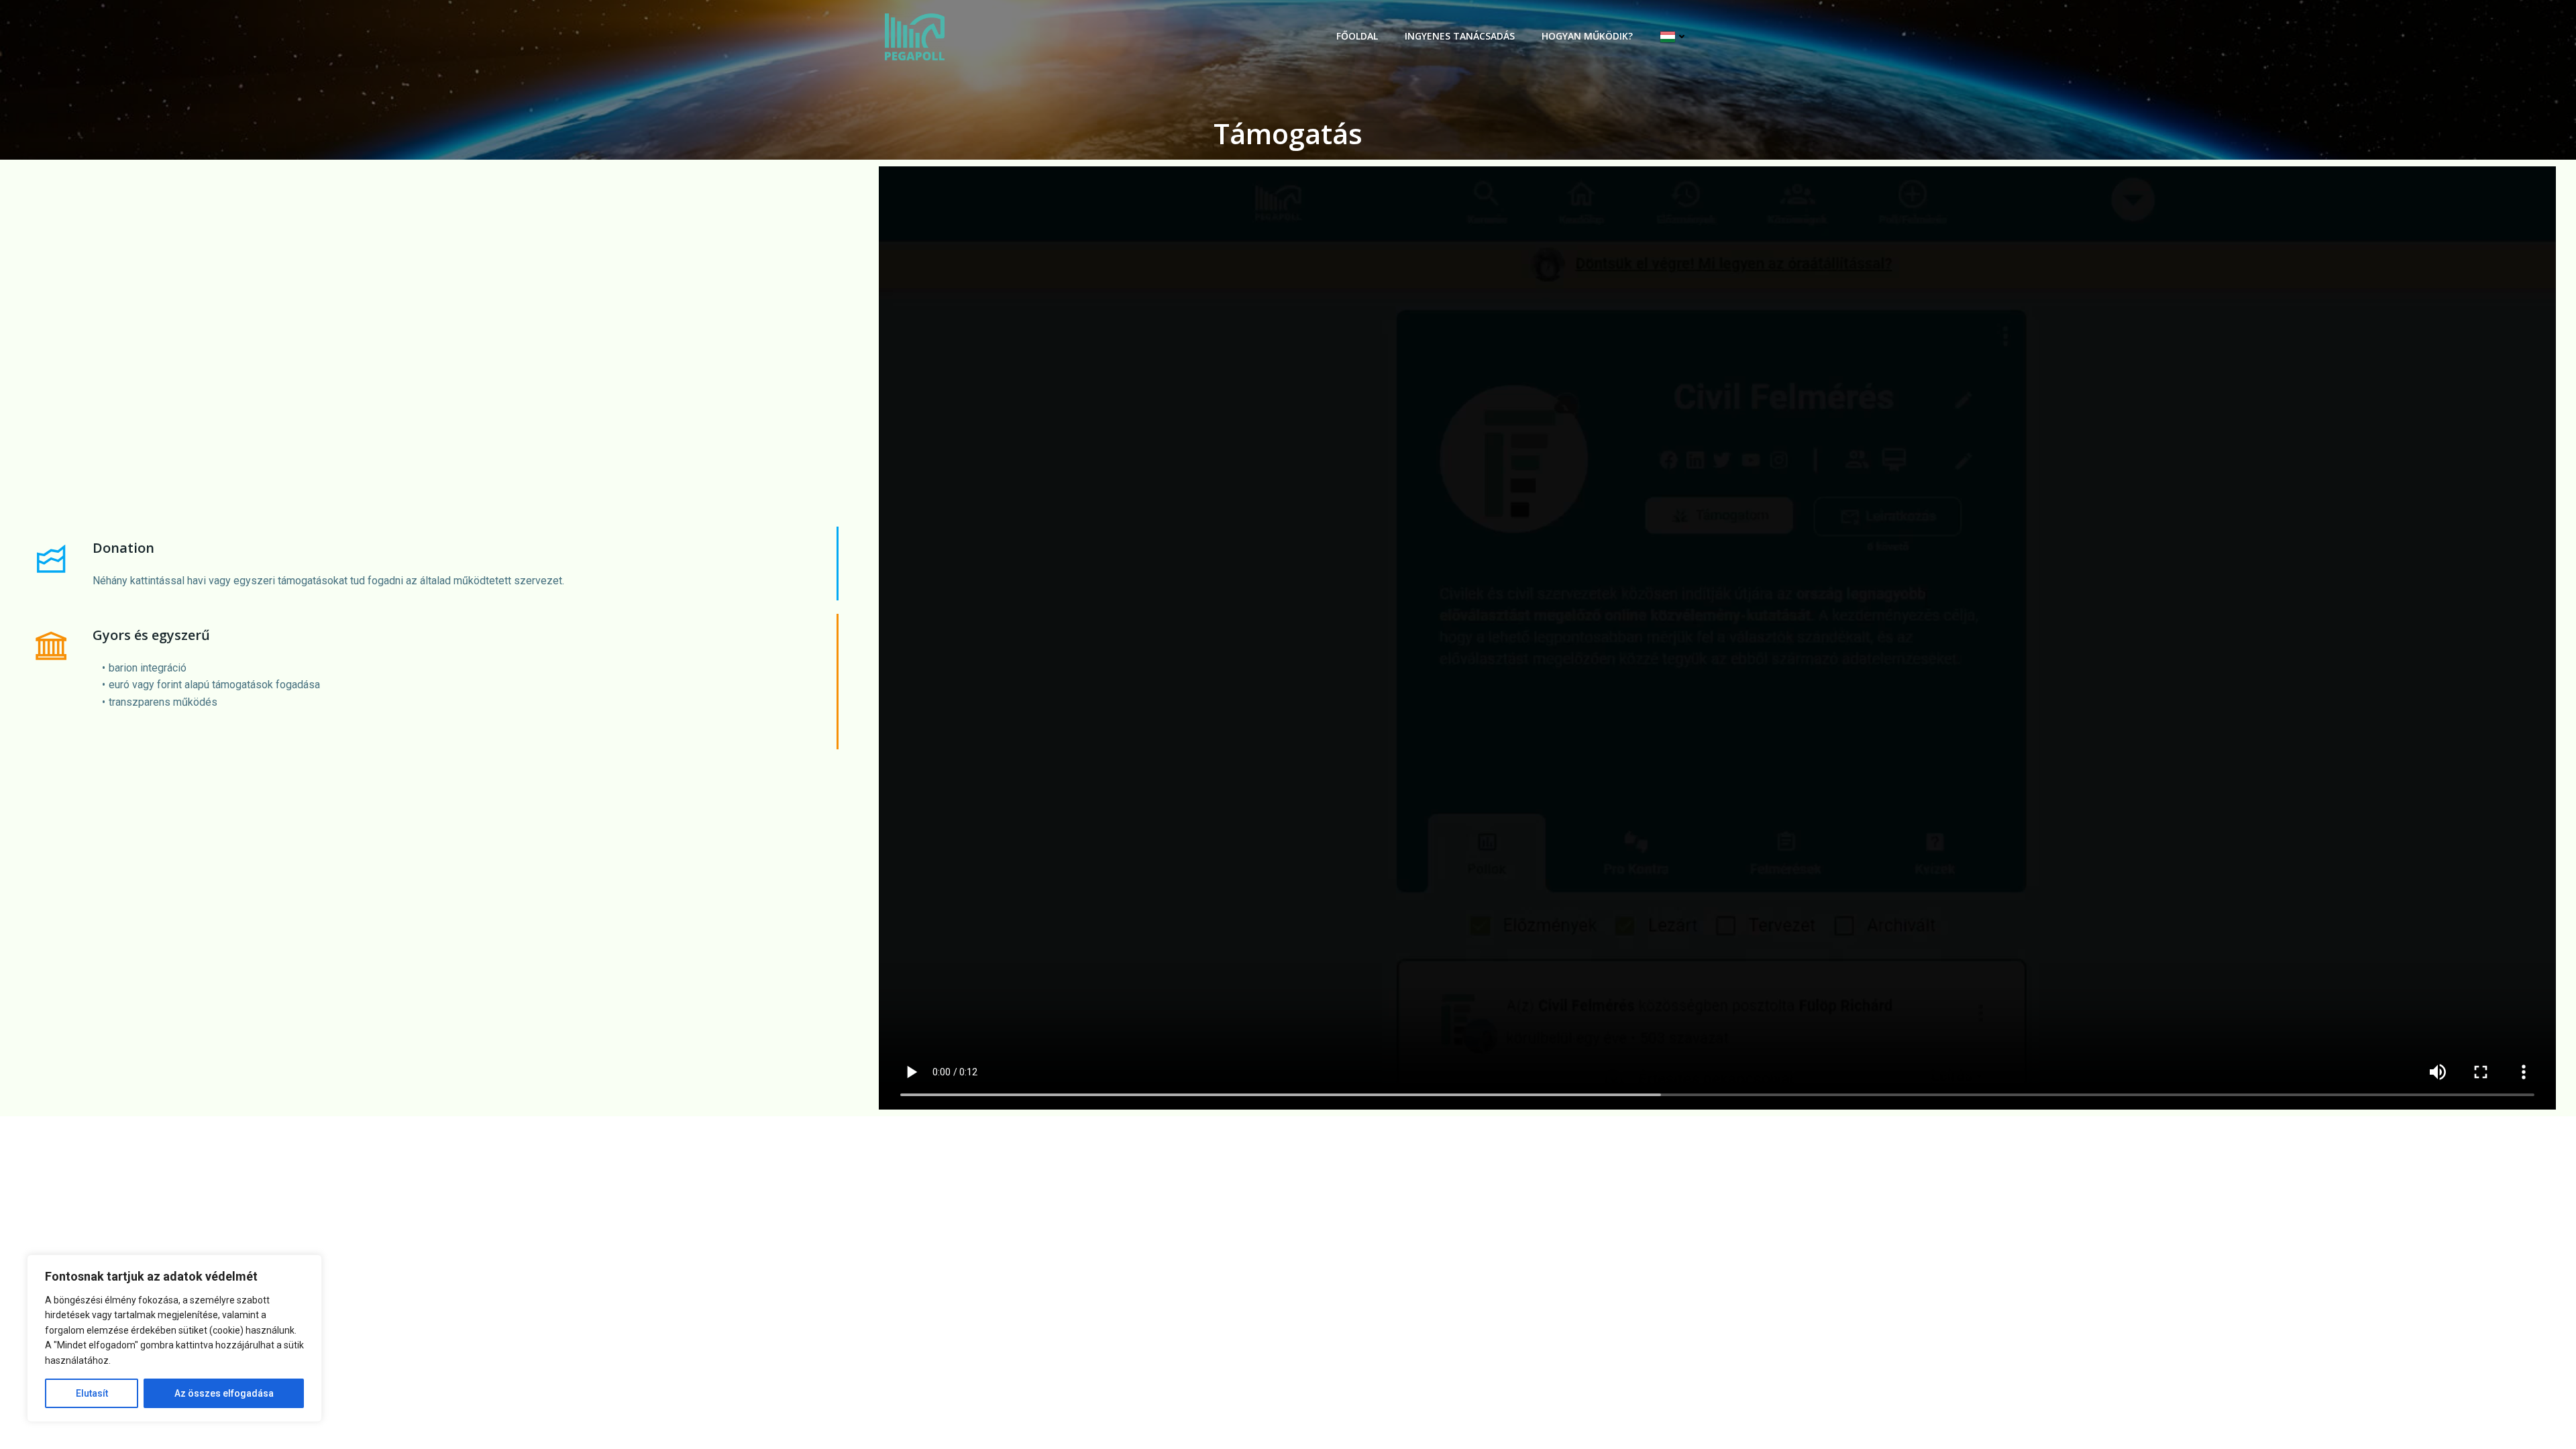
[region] (174, 1338)
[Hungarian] (1674, 37)
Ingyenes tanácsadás (1460, 36)
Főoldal (1357, 36)
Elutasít (92, 1393)
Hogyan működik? (1587, 36)
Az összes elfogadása (224, 1393)
